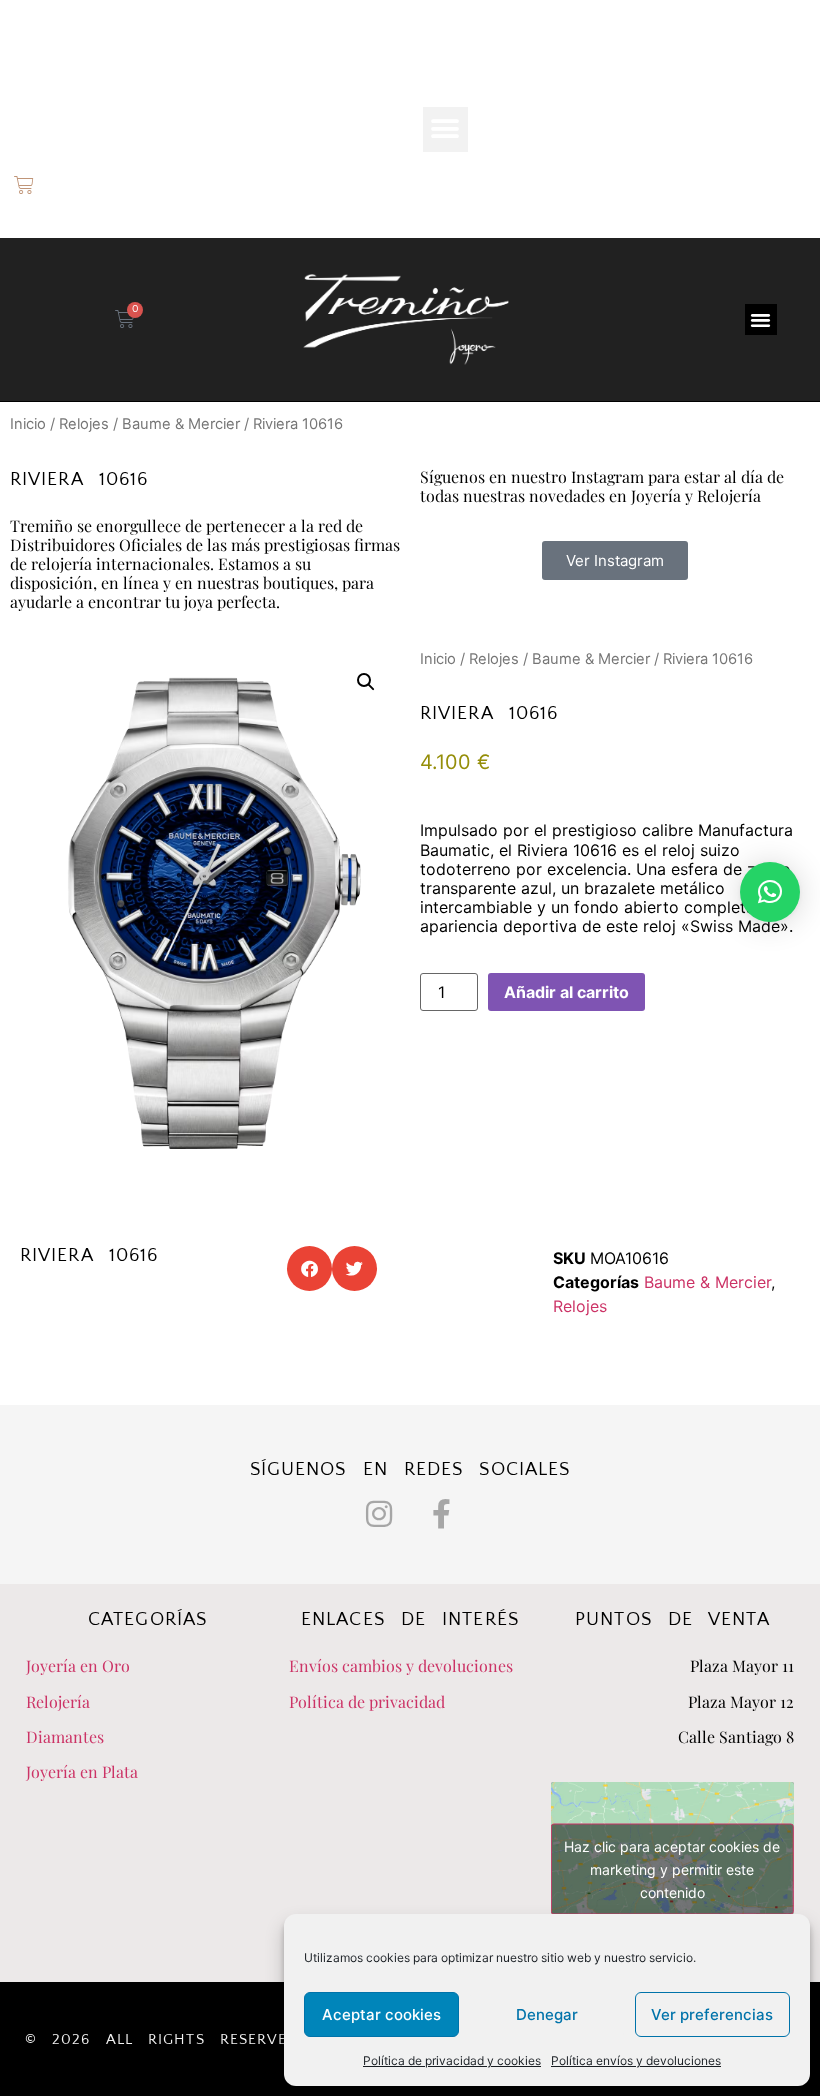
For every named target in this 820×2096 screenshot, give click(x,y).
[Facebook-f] (442, 1514)
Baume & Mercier (181, 424)
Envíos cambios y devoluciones (401, 1665)
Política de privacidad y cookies (452, 2060)
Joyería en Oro (78, 1665)
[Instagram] (379, 1514)
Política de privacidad (367, 1701)
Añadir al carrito (566, 992)
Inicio (28, 424)
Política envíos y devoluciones (636, 2060)
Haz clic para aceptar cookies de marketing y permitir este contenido (672, 1868)
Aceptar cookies (381, 2014)
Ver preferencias (712, 2014)
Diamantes (65, 1736)
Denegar (547, 2014)
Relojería (58, 1701)
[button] (445, 129)
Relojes (84, 424)
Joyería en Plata (82, 1771)
